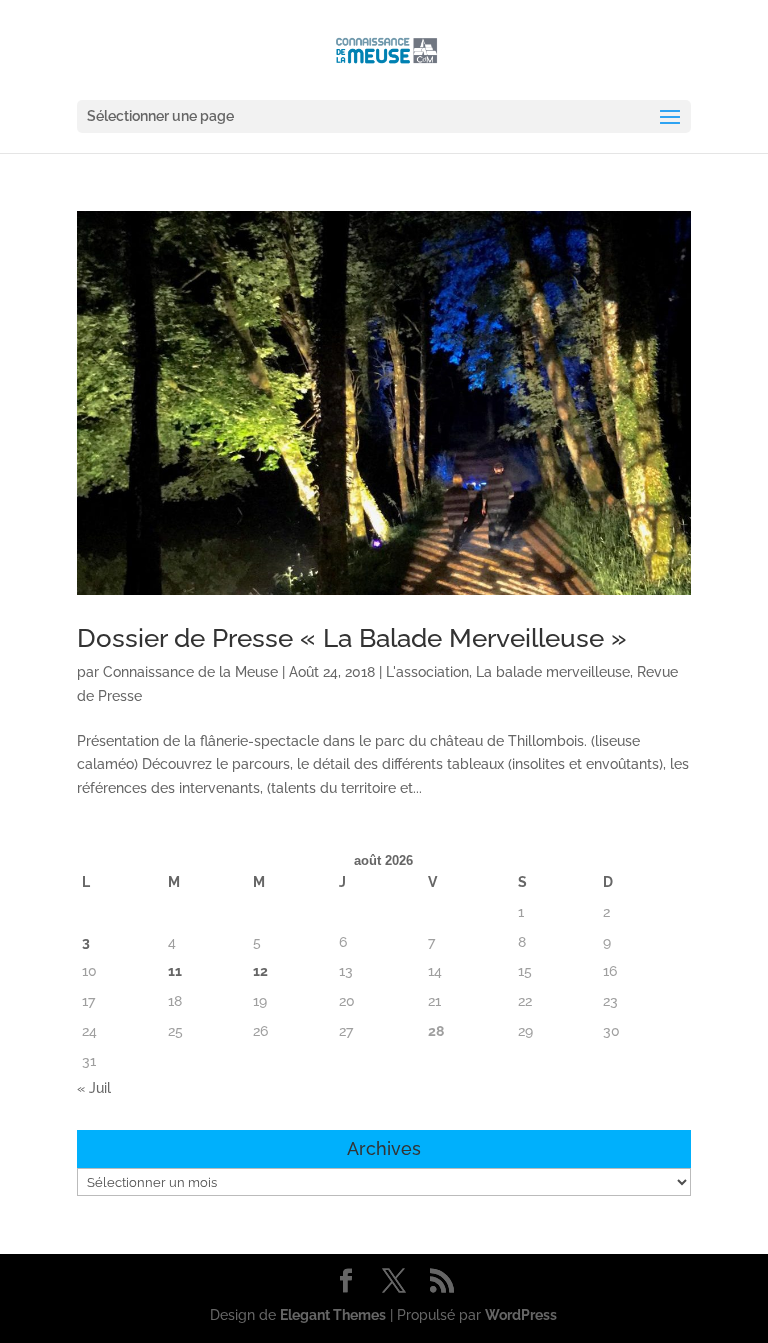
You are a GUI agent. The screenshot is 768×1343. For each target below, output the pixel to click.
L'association (427, 672)
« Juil (94, 1088)
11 (175, 971)
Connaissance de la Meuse (190, 672)
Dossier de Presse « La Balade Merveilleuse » (352, 638)
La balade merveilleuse (553, 672)
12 (260, 971)
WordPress (521, 1315)
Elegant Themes (333, 1315)
